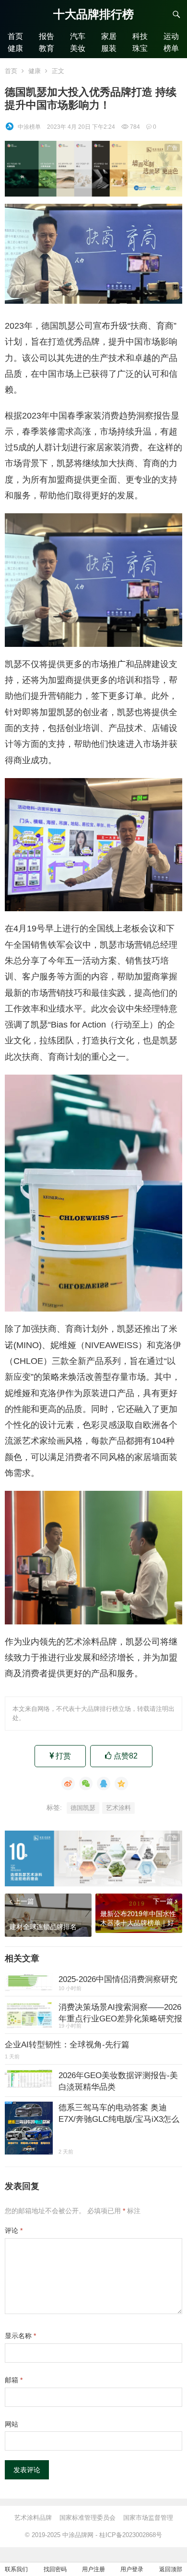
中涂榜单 (29, 127)
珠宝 (140, 48)
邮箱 (14, 2380)
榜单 (171, 48)
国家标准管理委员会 (88, 2518)
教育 (47, 48)
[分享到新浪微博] (68, 1783)
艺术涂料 (118, 1808)
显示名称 (20, 2336)
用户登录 (132, 2569)
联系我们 (16, 2569)
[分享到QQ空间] (121, 1783)
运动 (171, 36)
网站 (12, 2424)
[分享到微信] (86, 1783)
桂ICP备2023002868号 (131, 2535)
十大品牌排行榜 (93, 14)
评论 (14, 2230)
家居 (109, 36)
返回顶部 (171, 2569)
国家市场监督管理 (148, 2518)
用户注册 (93, 2569)
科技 (140, 36)
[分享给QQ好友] (104, 1783)
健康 (15, 48)
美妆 (78, 48)
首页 (15, 36)
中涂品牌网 (78, 2535)
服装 (109, 48)
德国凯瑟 (83, 1808)
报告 (47, 36)
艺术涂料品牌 (33, 2518)
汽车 (78, 36)
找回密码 (55, 2569)
